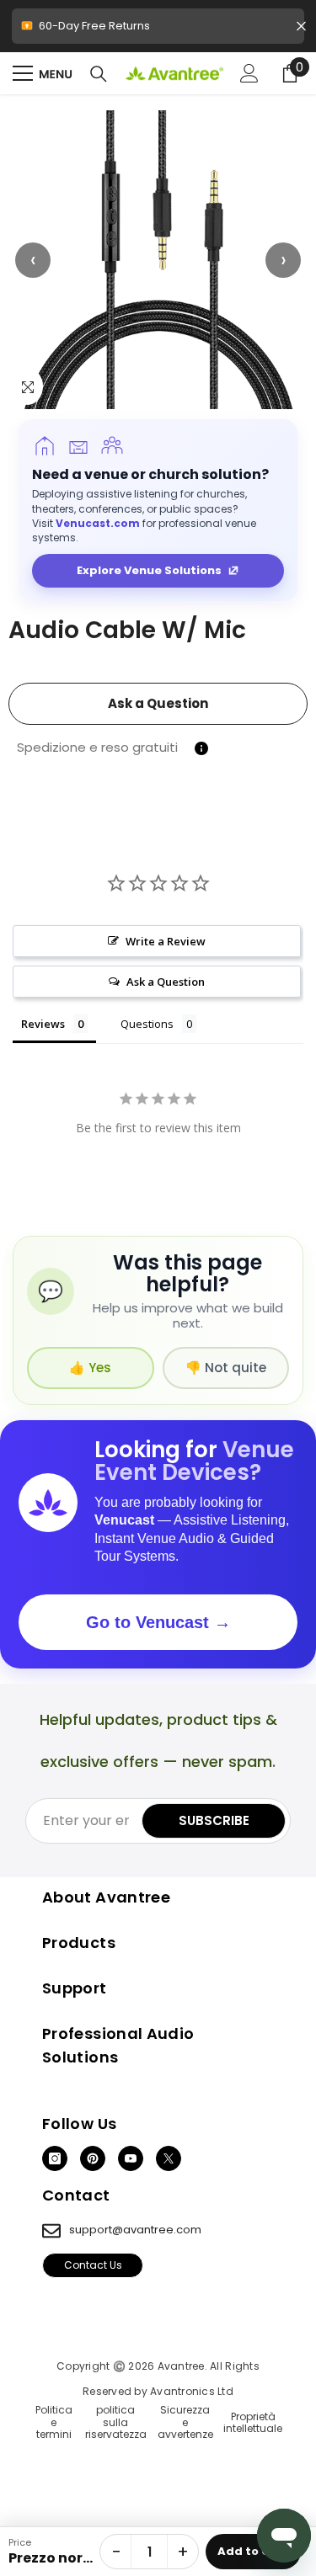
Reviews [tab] (43, 1024)
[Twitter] (169, 2158)
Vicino (301, 27)
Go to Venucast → (158, 1622)
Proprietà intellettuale (253, 2423)
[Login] (249, 73)
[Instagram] (55, 2158)
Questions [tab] (147, 1024)
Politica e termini (54, 2422)
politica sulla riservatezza (116, 2422)
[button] (158, 260)
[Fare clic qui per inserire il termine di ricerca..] (99, 74)
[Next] (283, 260)
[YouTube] (131, 2158)
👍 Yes (90, 1368)
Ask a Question (158, 703)
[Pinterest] (93, 2158)
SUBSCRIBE (214, 1820)
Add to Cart (253, 2551)
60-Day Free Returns (156, 31)
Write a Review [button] (166, 941)
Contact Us (93, 2265)
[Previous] (33, 260)
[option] (158, 260)
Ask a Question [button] (166, 982)
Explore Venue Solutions (149, 570)
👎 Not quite (226, 1368)
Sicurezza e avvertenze (185, 2422)
